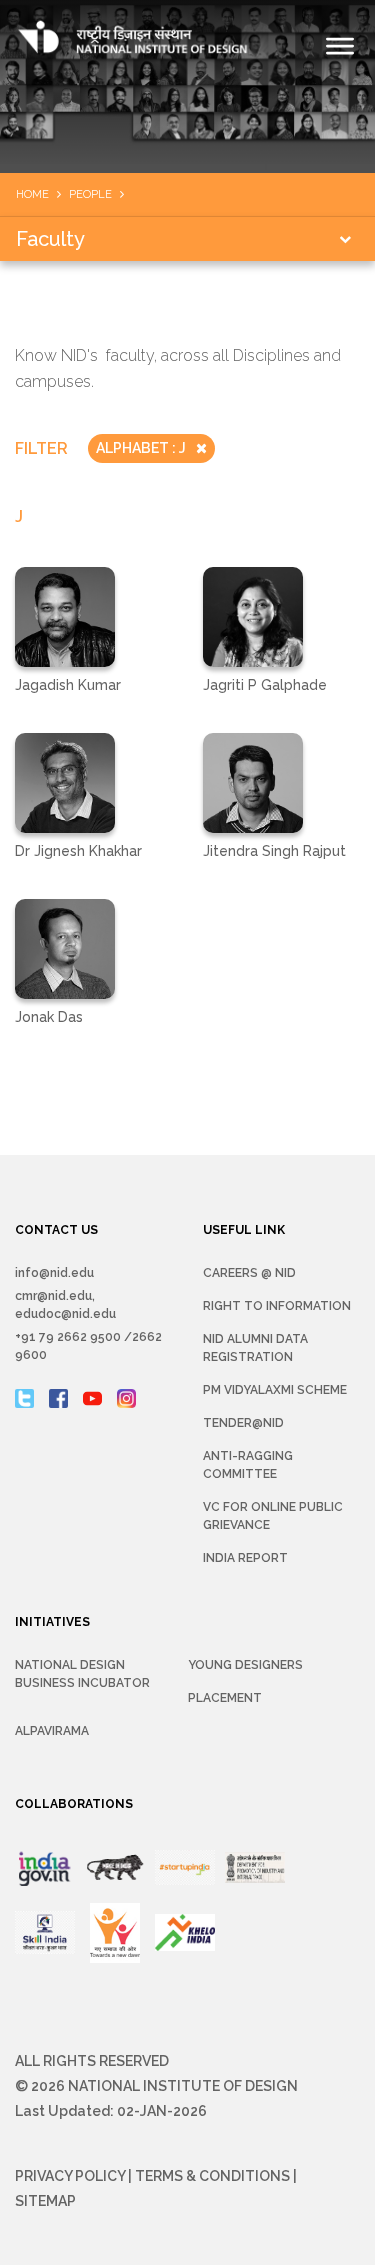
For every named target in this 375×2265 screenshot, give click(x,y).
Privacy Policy (70, 2176)
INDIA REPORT (245, 1558)
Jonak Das (49, 1017)
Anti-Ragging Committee (248, 1465)
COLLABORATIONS (74, 1804)
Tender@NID (243, 1423)
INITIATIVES (52, 1622)
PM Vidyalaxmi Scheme (275, 1390)
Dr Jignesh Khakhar (78, 851)
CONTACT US (56, 1230)
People (90, 194)
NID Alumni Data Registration (255, 1348)
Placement (225, 1698)
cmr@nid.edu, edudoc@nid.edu (65, 1305)
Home (32, 194)
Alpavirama (52, 1731)
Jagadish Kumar (68, 685)
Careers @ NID (249, 1273)
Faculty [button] (50, 239)
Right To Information (277, 1306)
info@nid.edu (54, 1273)
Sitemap (45, 2201)
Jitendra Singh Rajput (274, 851)
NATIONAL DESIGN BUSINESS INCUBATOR (82, 1674)
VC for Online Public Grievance (273, 1516)
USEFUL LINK (244, 1230)
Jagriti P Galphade (265, 685)
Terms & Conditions (212, 2176)
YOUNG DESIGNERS (245, 1665)
